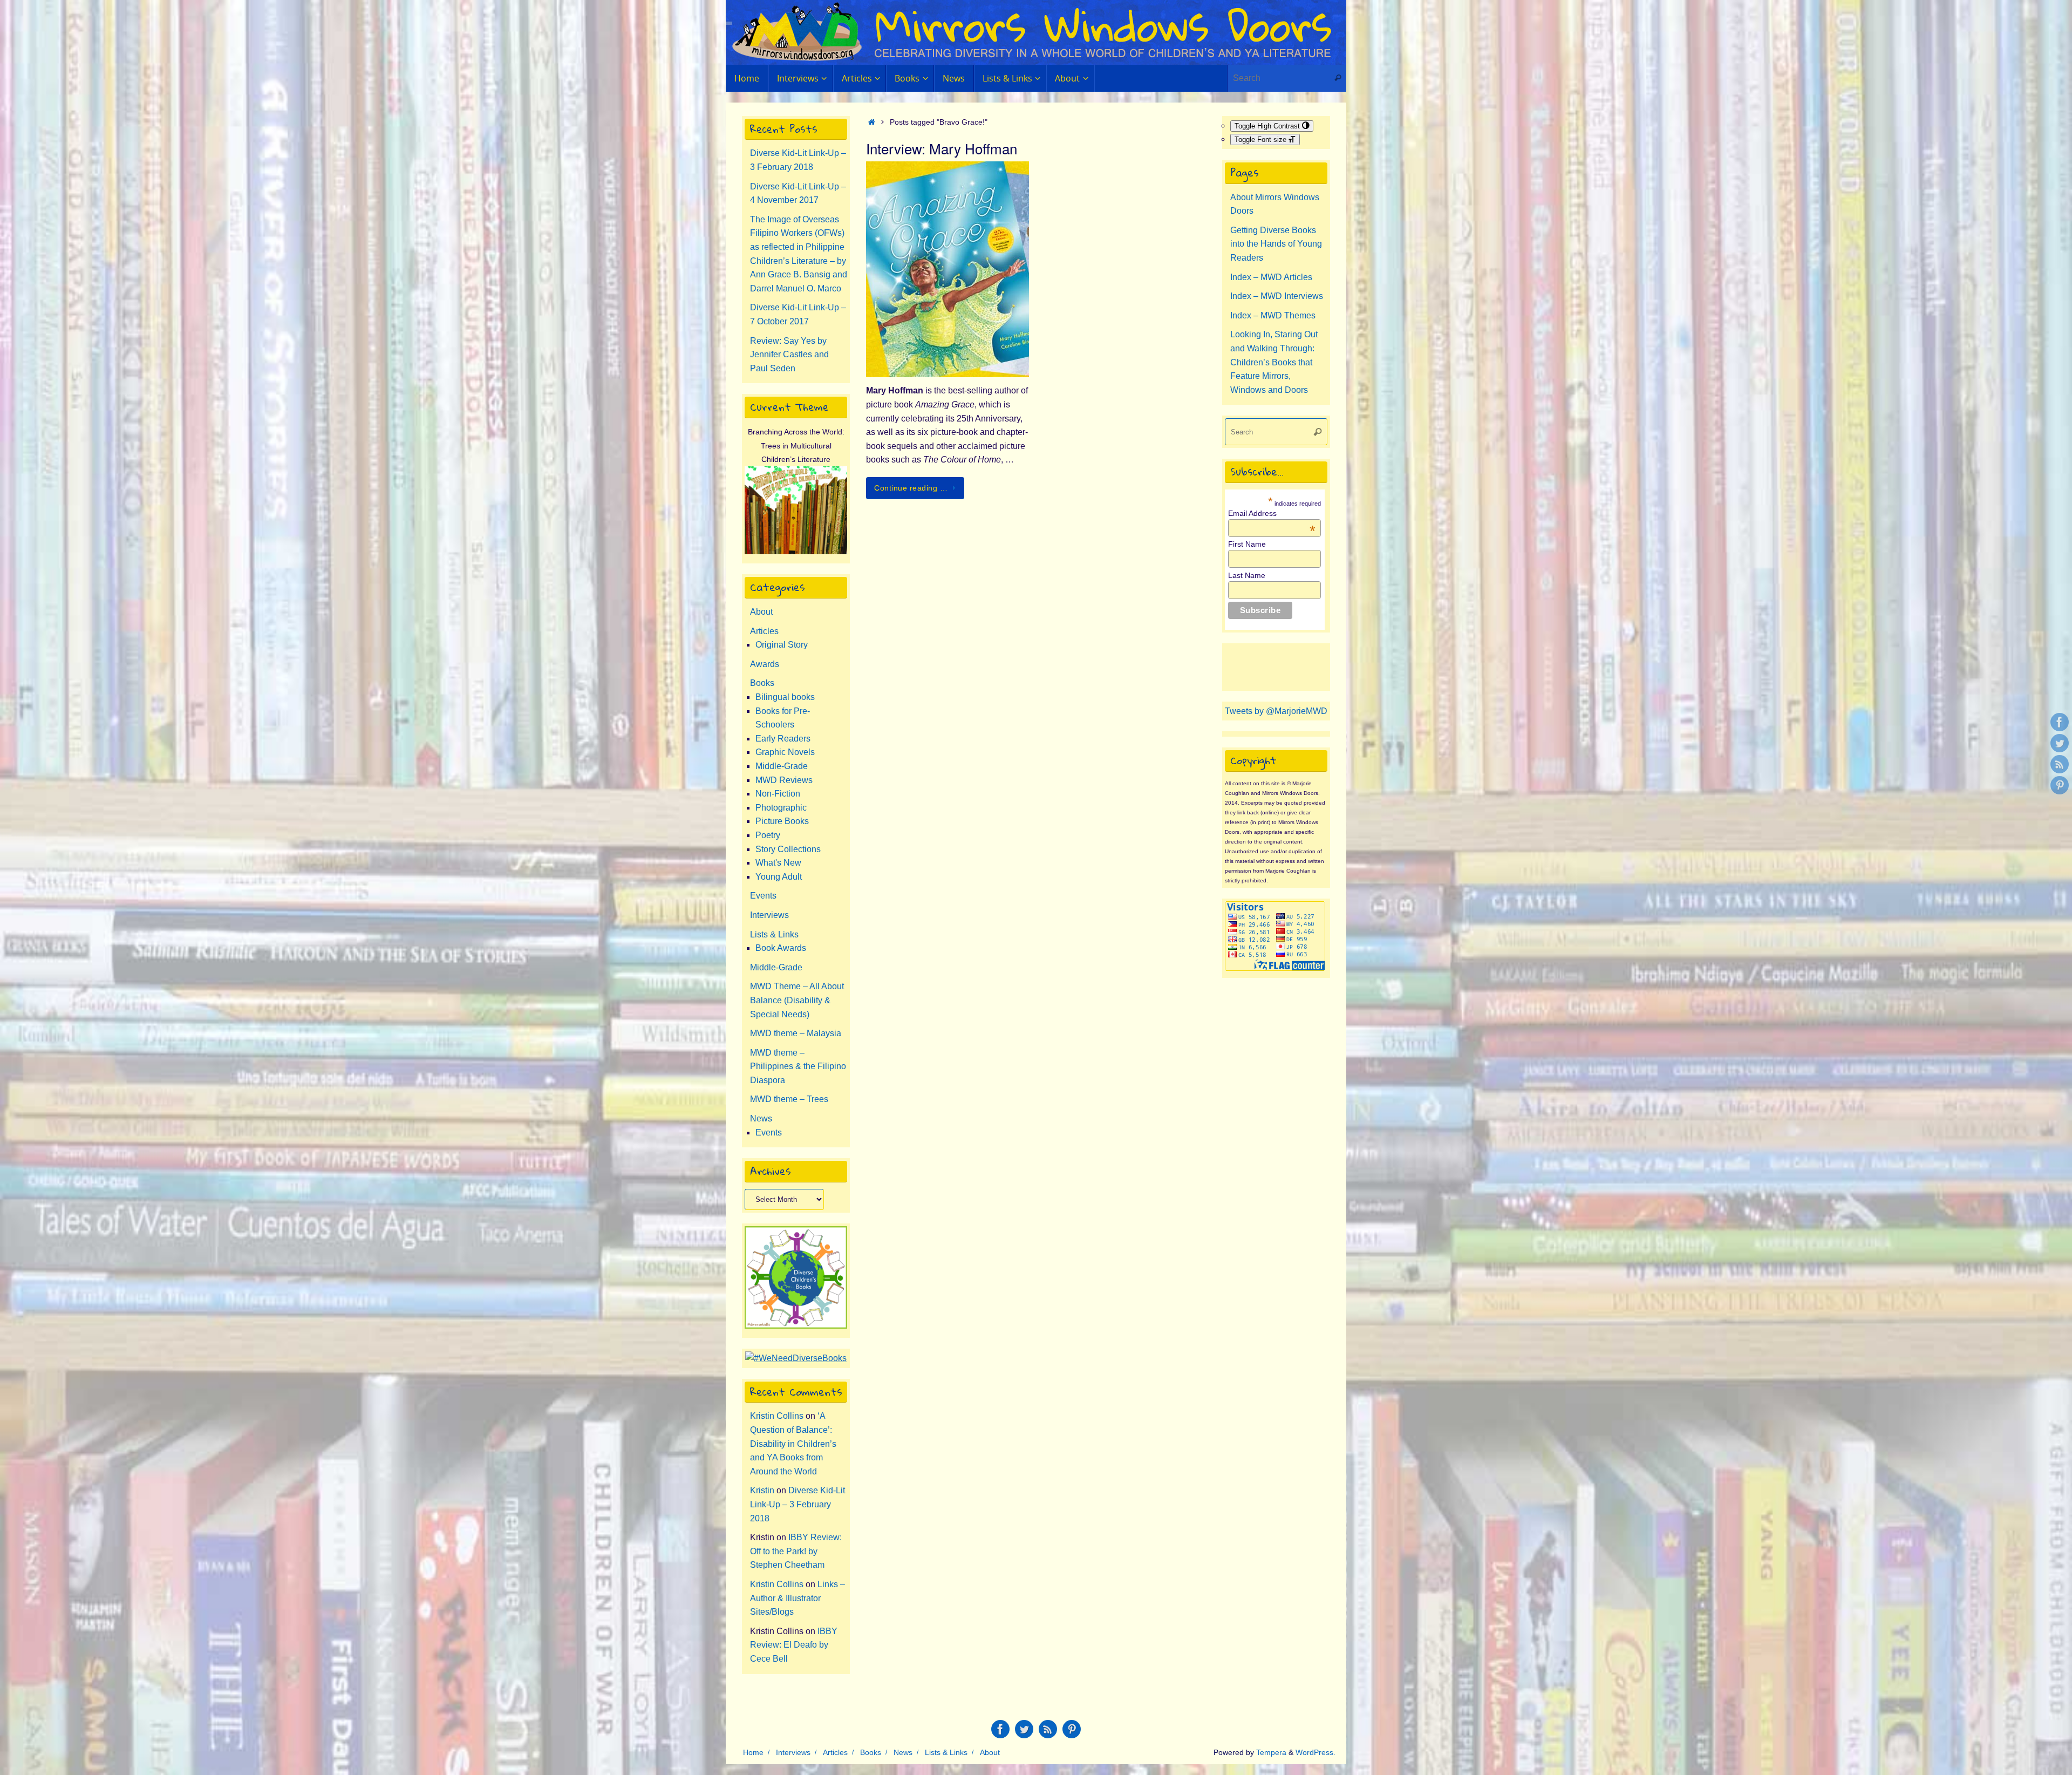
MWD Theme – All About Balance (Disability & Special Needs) (797, 1000)
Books (762, 683)
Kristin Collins (777, 1416)
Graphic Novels (785, 752)
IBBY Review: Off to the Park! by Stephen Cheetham (796, 1551)
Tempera (1271, 1752)
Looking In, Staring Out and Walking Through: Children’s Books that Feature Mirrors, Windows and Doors (1274, 362)
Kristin (762, 1490)
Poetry (768, 835)
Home (753, 1752)
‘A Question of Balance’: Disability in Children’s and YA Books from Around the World (793, 1443)
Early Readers (783, 739)
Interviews (769, 915)
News (761, 1118)
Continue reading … (911, 488)
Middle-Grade (782, 766)
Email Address (1272, 513)
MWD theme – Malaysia (796, 1033)
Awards (765, 664)
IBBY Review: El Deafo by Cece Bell (794, 1645)
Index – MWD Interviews (1277, 296)
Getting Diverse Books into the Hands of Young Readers (1276, 244)
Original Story (782, 645)
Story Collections (788, 849)
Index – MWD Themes (1273, 315)
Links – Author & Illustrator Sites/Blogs (798, 1598)
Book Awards (781, 948)
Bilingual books (785, 697)
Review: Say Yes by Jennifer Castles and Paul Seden (789, 355)
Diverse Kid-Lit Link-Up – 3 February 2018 (798, 1504)
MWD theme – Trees (789, 1099)
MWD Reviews (784, 780)
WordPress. (1316, 1752)
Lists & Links (774, 934)
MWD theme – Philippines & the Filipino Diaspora (798, 1066)
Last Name (1247, 575)
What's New (778, 863)
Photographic (781, 808)
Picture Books (782, 821)
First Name (1247, 544)
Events (763, 896)
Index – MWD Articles (1271, 277)
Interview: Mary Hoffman (942, 148)
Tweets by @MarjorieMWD (1276, 711)
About (761, 612)
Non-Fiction (778, 794)
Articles (764, 631)
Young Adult (779, 877)
